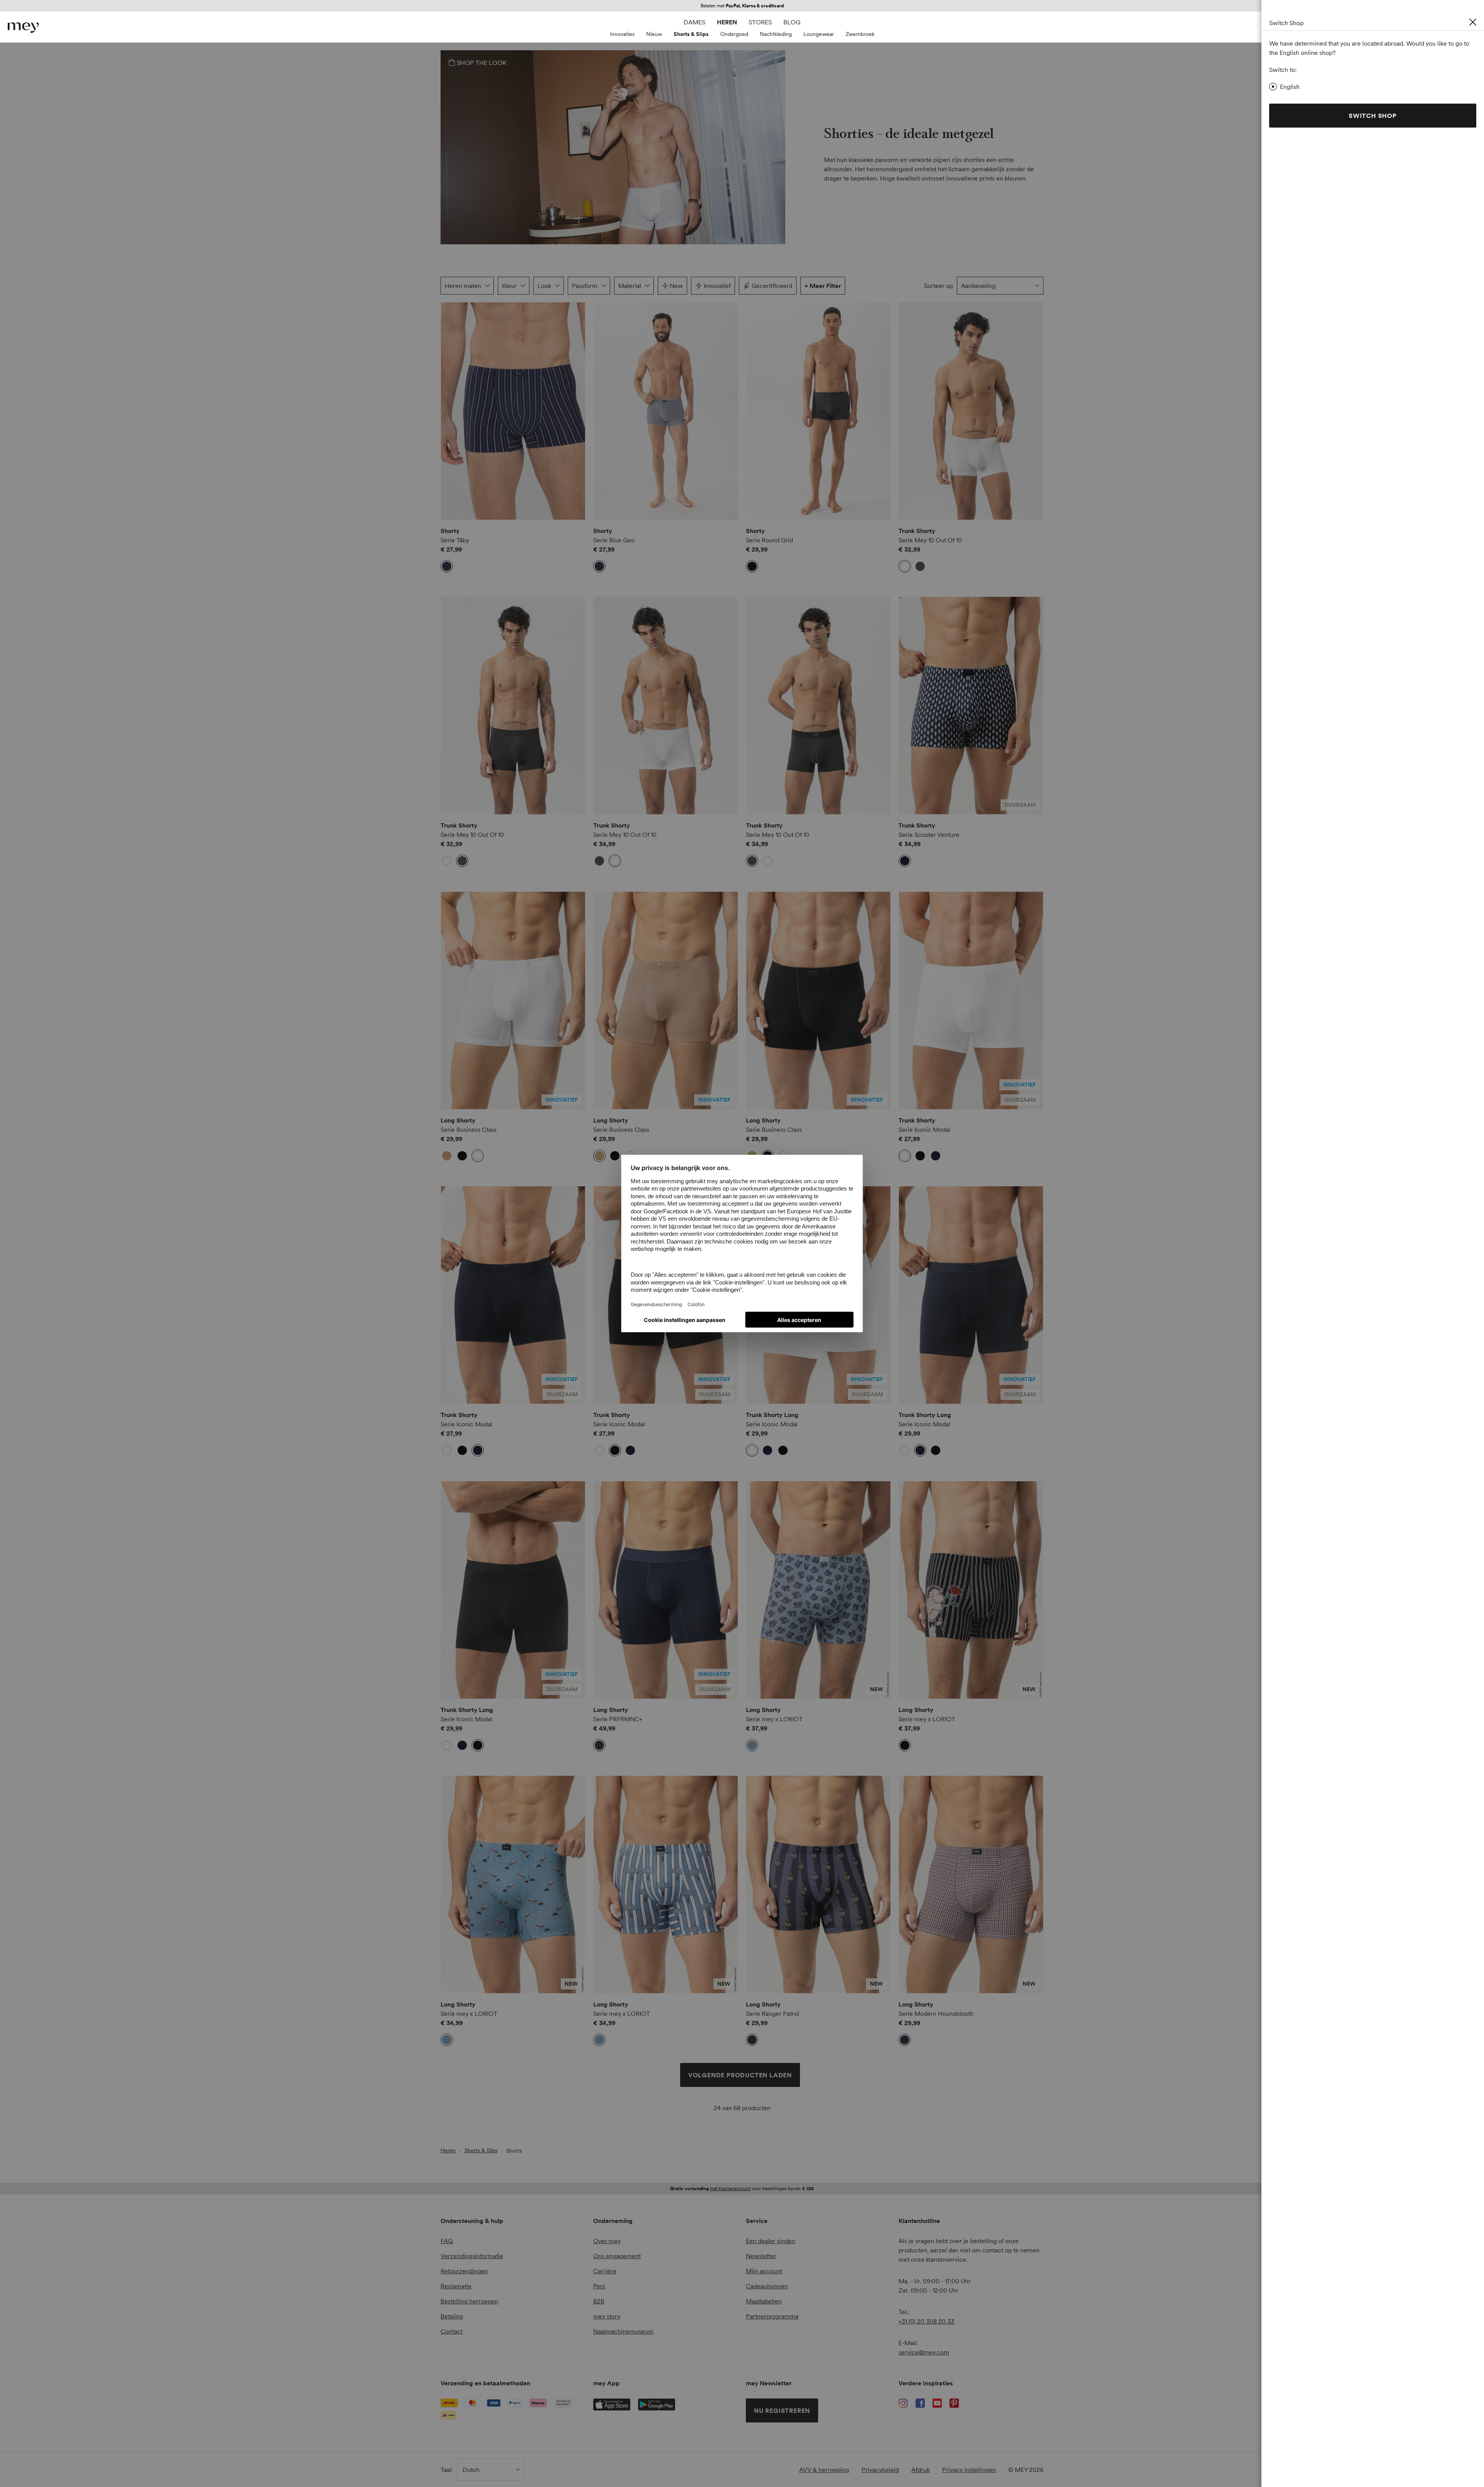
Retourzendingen (464, 2271)
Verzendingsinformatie (472, 2256)
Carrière (605, 2271)
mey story (607, 2316)
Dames (694, 22)
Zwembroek (860, 34)
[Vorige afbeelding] (452, 411)
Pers (599, 2286)
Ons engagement (617, 2256)
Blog (792, 22)
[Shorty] (513, 411)
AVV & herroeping (824, 2470)
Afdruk (921, 2470)
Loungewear (819, 34)
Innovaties (622, 34)
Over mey (607, 2241)
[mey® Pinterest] (954, 2403)
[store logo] (23, 28)
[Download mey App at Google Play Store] (657, 2405)
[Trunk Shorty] (971, 411)
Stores (760, 22)
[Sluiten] (1473, 22)
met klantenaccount (730, 2188)
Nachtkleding (776, 34)
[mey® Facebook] (920, 2403)
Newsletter (761, 2256)
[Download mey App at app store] (612, 2404)
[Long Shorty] (513, 1001)
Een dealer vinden (771, 2241)
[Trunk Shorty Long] (971, 1295)
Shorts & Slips (691, 34)
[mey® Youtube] (937, 2403)
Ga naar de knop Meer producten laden (463, 325)
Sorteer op (939, 286)
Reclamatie (456, 2286)
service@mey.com (924, 2352)
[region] (513, 411)
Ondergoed (734, 34)
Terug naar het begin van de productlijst (511, 2136)
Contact (452, 2331)
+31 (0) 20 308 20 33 (926, 2321)
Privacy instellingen (969, 2470)
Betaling (452, 2316)
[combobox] (1000, 286)
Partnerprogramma (772, 2316)
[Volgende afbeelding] (574, 411)
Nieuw (654, 34)
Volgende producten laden (740, 2075)
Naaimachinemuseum (623, 2331)
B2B (599, 2301)
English (1290, 87)
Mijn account (764, 2271)
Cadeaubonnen (767, 2286)
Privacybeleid (880, 2470)
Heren (727, 22)
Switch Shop (1373, 116)
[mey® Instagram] (903, 2403)
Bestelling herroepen (469, 2301)
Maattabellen (764, 2301)
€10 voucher (714, 6)
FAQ (447, 2241)
